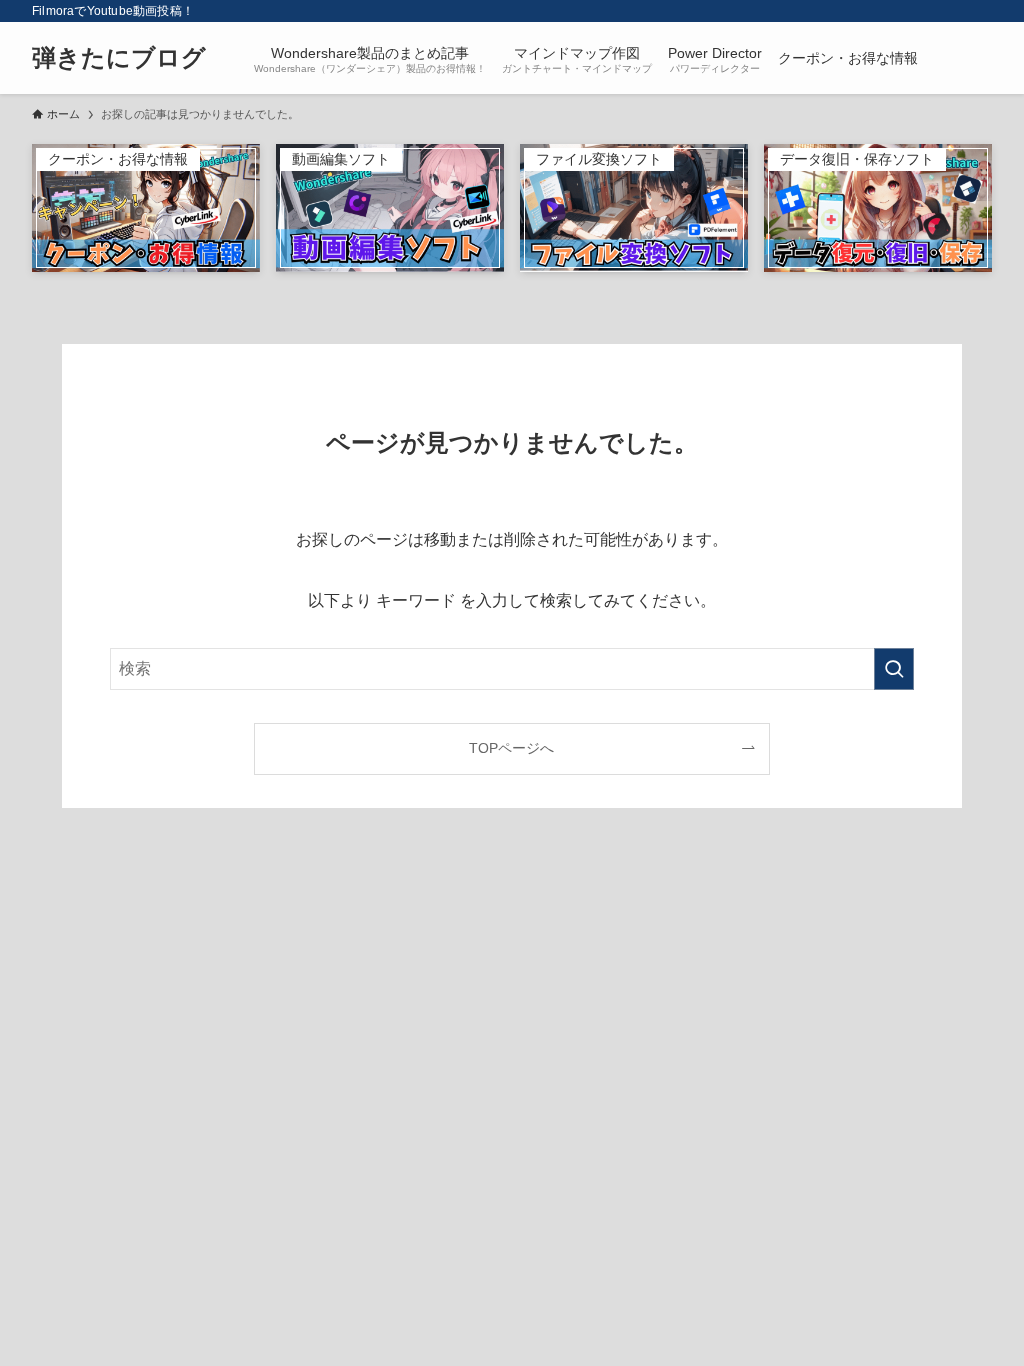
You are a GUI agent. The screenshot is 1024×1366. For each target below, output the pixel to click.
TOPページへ (511, 748)
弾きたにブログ (119, 58)
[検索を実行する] (894, 669)
